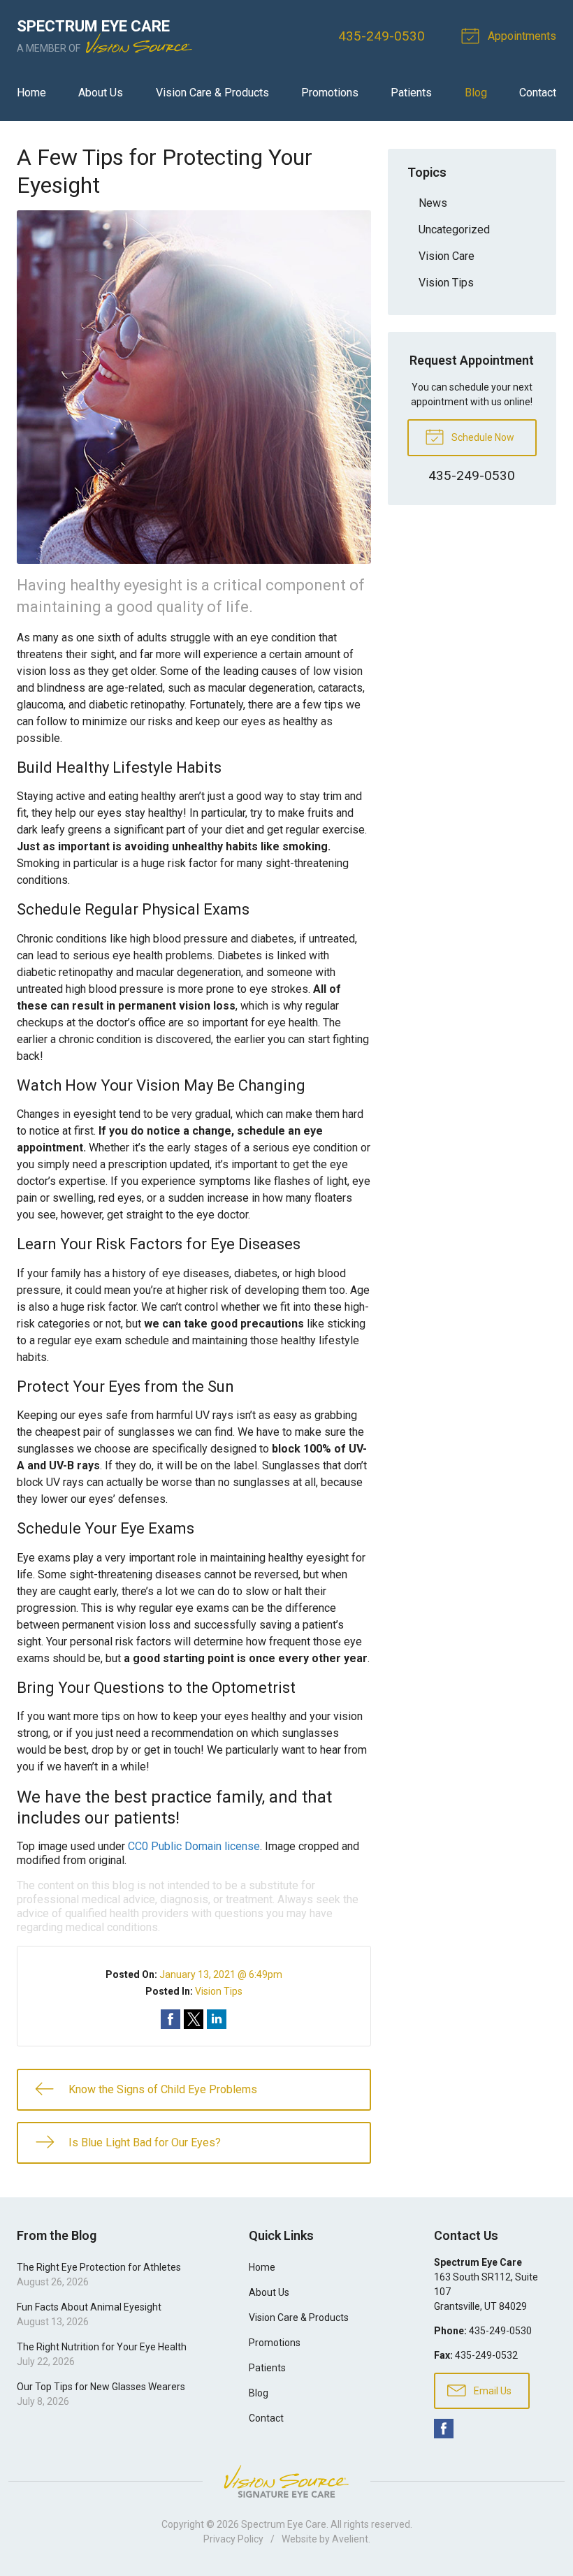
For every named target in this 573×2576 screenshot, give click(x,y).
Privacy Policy (233, 2539)
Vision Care (447, 256)
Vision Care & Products (212, 93)
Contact (538, 93)
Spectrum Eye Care (284, 2524)
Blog (476, 93)
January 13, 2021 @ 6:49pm (221, 1974)
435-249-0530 (382, 36)
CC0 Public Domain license (194, 1846)
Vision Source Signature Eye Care (286, 2481)
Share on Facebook (171, 2019)
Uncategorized (454, 230)
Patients (411, 93)
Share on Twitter (194, 2019)
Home (31, 93)
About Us (101, 93)
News (433, 203)
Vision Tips (219, 1991)
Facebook (444, 2429)
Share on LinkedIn (217, 2019)
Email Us (492, 2391)
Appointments (521, 36)
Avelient (350, 2539)
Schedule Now (482, 437)
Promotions (330, 93)
